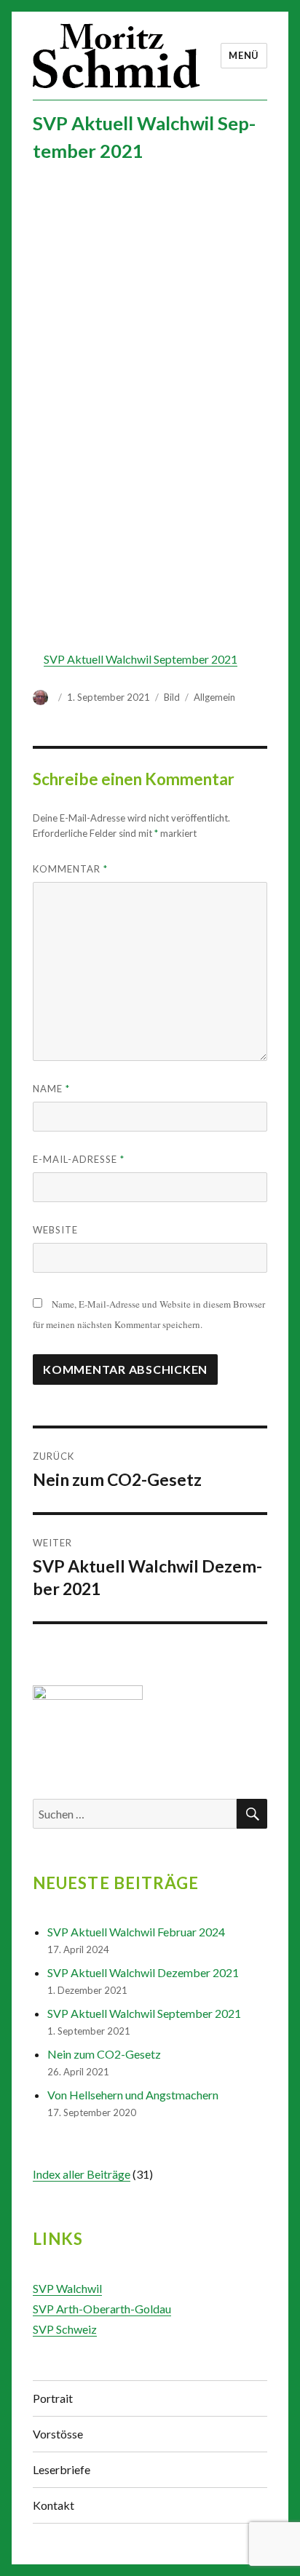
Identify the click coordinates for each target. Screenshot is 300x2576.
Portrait (53, 2398)
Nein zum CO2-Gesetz (104, 2054)
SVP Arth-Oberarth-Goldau (102, 2309)
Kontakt (54, 2505)
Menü (244, 55)
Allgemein (214, 697)
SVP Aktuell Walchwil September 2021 (141, 659)
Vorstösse (58, 2434)
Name (51, 1089)
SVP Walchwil (67, 2288)
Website (55, 1230)
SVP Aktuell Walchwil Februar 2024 (136, 1932)
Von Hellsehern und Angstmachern (133, 2095)
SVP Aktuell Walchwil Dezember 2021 (143, 1972)
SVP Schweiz (65, 2329)
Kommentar (70, 869)
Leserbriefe (62, 2469)
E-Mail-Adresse (79, 1159)
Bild (172, 697)
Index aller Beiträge (82, 2174)
